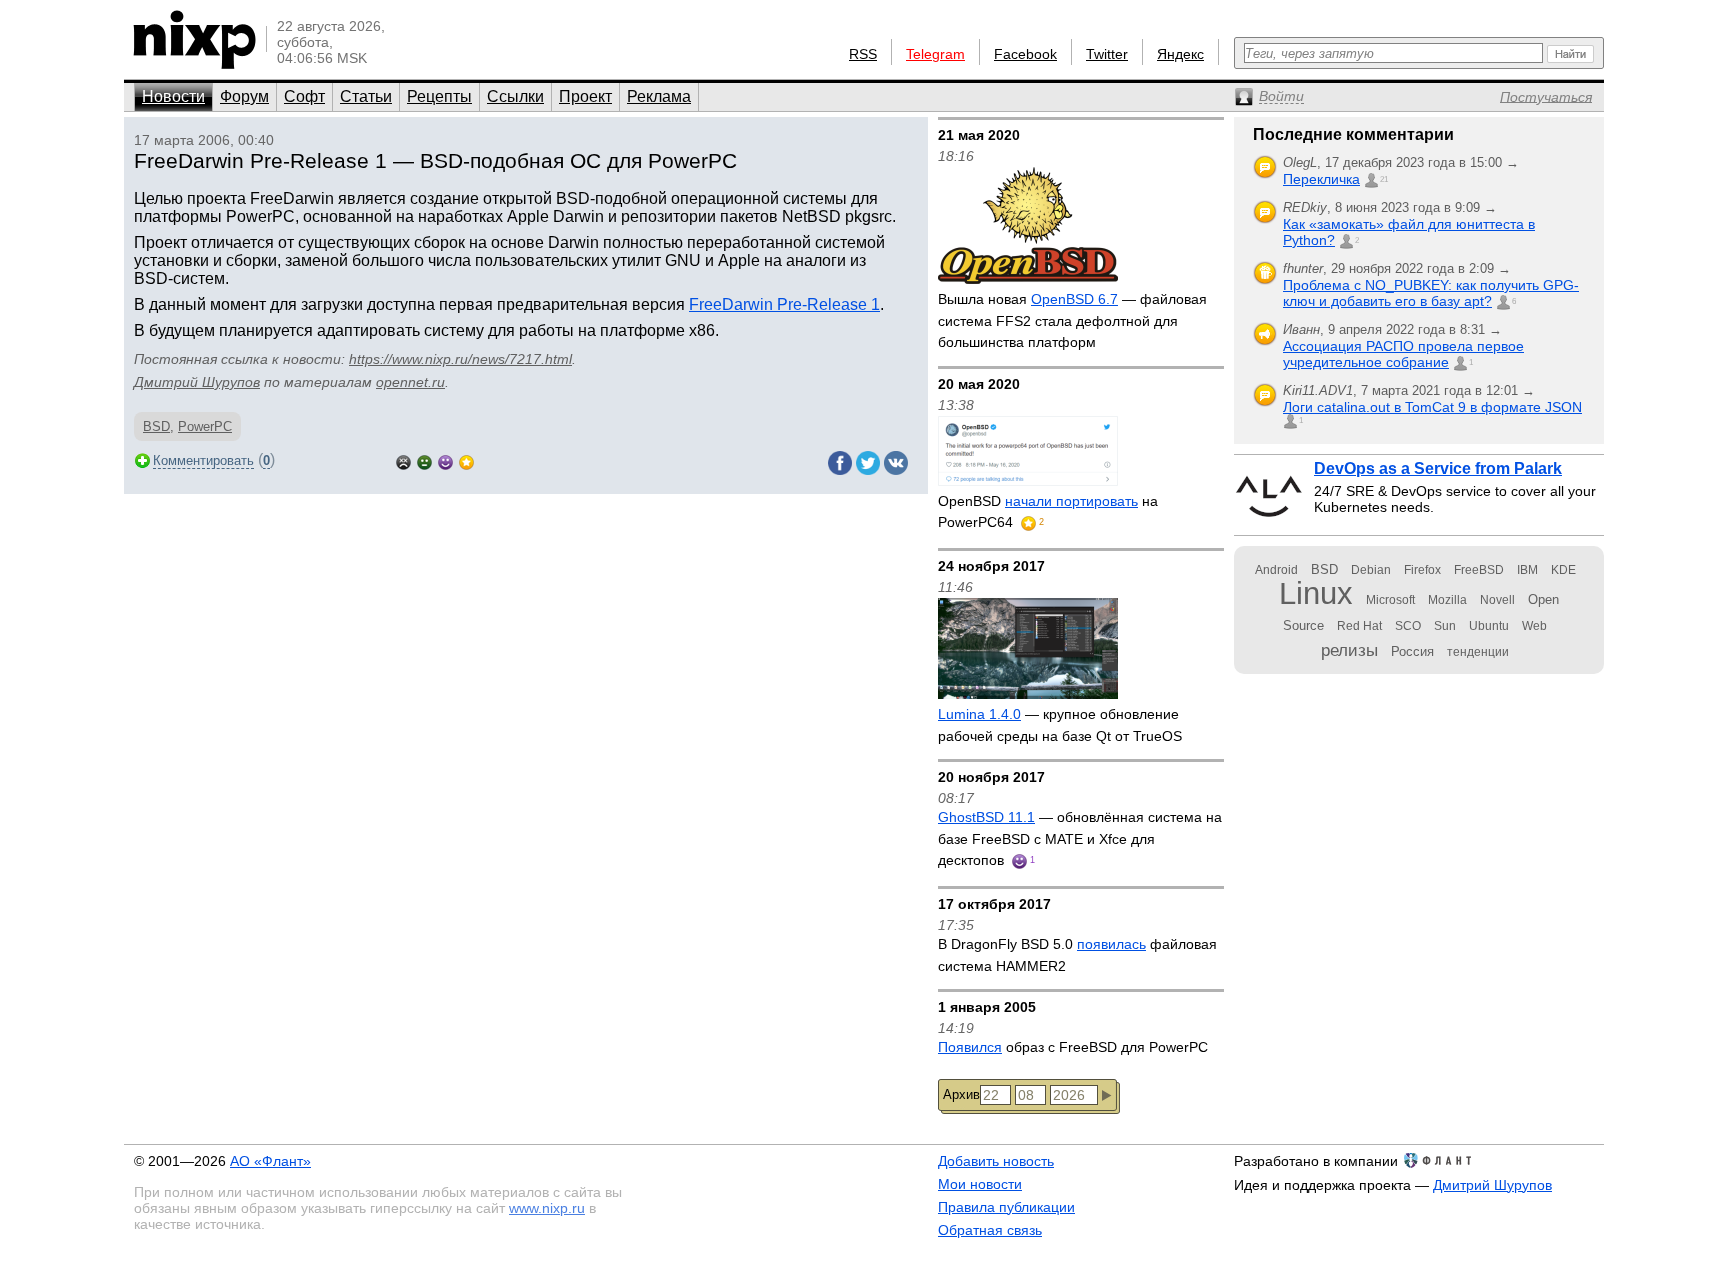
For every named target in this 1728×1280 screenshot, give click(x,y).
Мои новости (980, 1184)
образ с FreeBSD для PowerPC (1073, 1047)
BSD (156, 426)
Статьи (366, 96)
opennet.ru (410, 382)
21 (1384, 179)
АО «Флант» (270, 1161)
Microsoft (1390, 600)
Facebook (1025, 54)
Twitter (1107, 54)
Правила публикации (1006, 1207)
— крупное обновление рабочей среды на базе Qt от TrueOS (1060, 725)
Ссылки (515, 96)
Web (1534, 626)
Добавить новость (996, 1161)
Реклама (659, 96)
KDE (1563, 570)
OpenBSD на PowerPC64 (1048, 512)
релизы (1349, 650)
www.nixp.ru (547, 1208)
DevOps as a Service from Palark (1438, 468)
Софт (304, 96)
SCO (1408, 626)
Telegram (935, 54)
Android (1276, 570)
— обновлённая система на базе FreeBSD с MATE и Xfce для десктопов (1080, 838)
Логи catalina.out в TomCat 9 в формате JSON (1432, 407)
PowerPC (205, 426)
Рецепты (439, 96)
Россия (1412, 651)
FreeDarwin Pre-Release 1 (784, 304)
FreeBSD (1479, 570)
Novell (1497, 600)
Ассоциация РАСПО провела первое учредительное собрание (1403, 354)
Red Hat (1359, 626)
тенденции (1478, 652)
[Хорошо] (445, 460)
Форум (244, 96)
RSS (863, 54)
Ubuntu (1489, 626)
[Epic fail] (403, 460)
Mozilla (1447, 600)
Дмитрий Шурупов (197, 382)
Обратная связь (990, 1230)
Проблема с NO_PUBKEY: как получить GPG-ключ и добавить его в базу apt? (1431, 293)
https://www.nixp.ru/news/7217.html (460, 359)
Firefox (1422, 570)
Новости (173, 96)
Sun (1445, 626)
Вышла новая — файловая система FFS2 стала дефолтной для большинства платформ (1072, 320)
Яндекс (1180, 54)
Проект (585, 96)
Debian (1371, 570)
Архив (961, 1094)
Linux (1316, 593)
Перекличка (1321, 179)
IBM (1527, 570)
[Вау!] (466, 460)
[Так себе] (424, 460)
